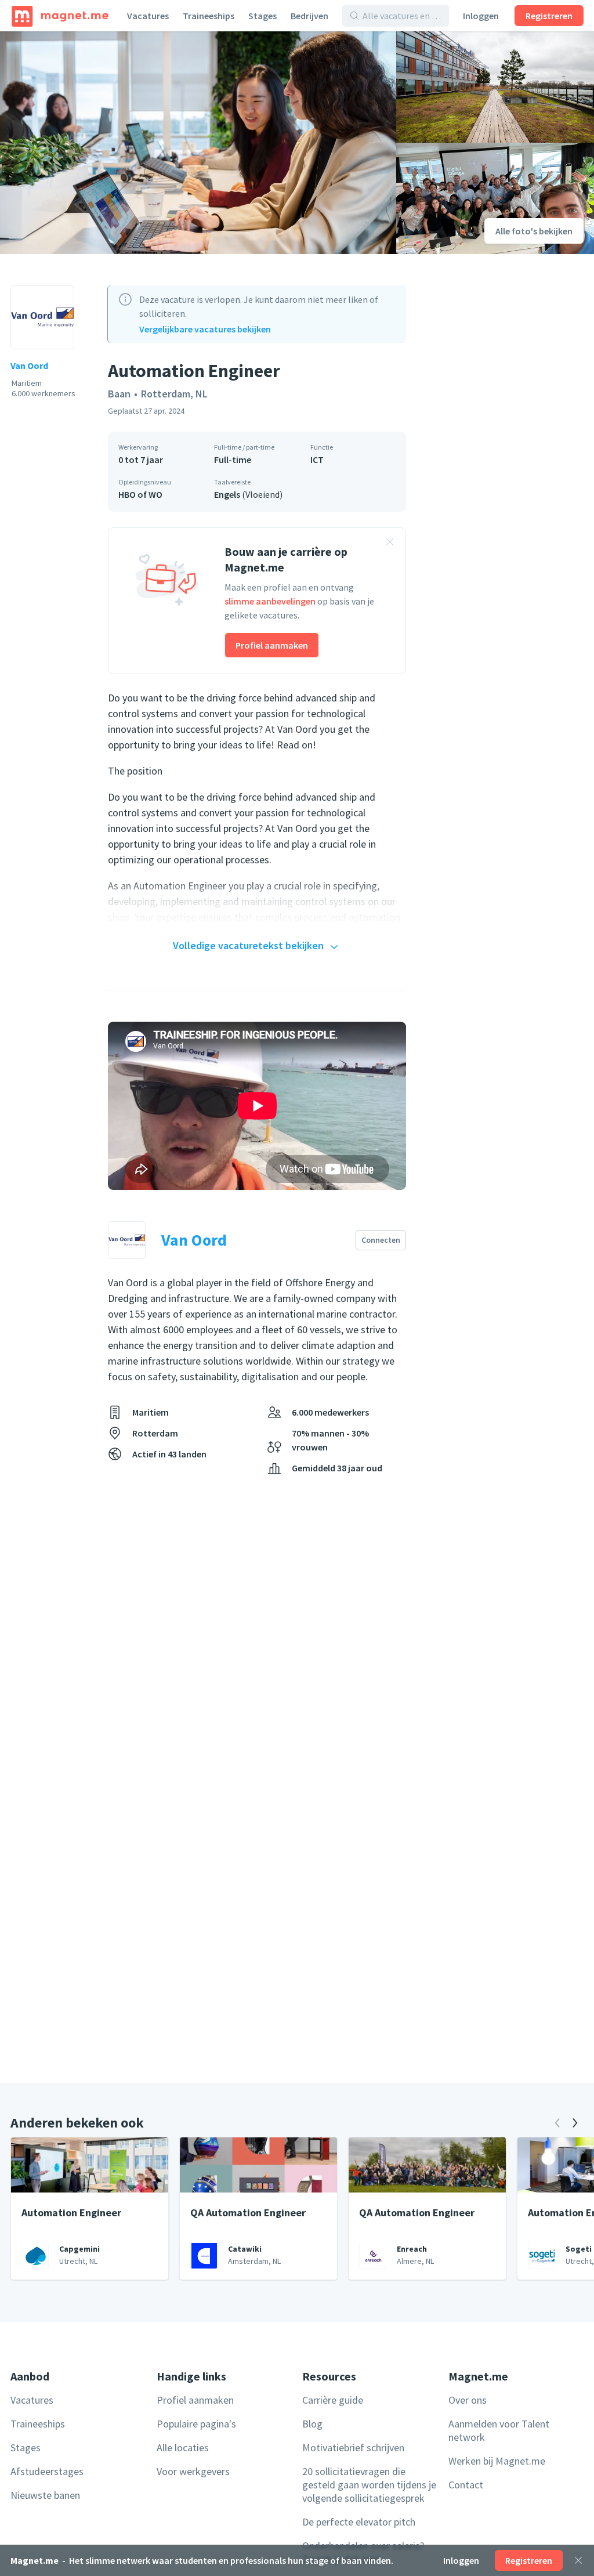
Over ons (468, 2400)
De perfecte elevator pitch (359, 2522)
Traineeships (209, 16)
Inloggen (481, 16)
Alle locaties (183, 2447)
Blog (312, 2424)
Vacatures (148, 16)
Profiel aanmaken (272, 645)
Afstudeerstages (47, 2471)
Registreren (549, 16)
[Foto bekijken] (198, 143)
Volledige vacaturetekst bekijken (248, 945)
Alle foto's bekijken (534, 231)
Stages (262, 16)
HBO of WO (140, 494)
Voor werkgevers (193, 2471)
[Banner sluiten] (390, 544)
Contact (466, 2485)
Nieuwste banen (45, 2495)
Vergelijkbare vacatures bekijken (205, 329)
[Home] (60, 16)
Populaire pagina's (196, 2424)
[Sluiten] (578, 2560)
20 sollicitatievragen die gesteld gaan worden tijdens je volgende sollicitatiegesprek (369, 2485)
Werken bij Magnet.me (497, 2461)
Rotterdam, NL (174, 394)
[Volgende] (575, 2123)
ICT (317, 460)
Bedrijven (309, 16)
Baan (119, 394)
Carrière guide (333, 2400)
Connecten (381, 1240)
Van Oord (29, 366)
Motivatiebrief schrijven (353, 2447)
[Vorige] (557, 2123)
